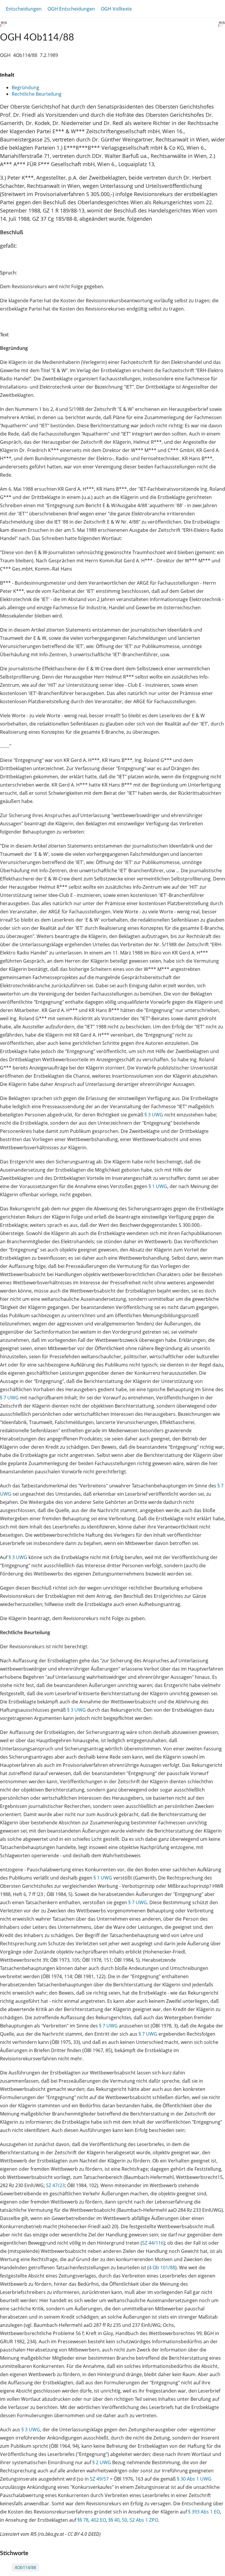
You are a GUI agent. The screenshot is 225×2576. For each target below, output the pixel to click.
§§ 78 (83, 2520)
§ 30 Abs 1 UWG (194, 2479)
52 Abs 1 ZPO (144, 2520)
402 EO (98, 2520)
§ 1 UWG (158, 1186)
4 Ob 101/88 (162, 2268)
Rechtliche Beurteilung (37, 94)
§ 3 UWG (154, 1115)
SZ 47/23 (55, 2185)
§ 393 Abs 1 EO (204, 2512)
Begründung (25, 87)
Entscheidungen (24, 9)
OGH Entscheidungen (71, 9)
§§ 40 (114, 2520)
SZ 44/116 (153, 2243)
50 (125, 2520)
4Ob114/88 (25, 2567)
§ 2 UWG (102, 2462)
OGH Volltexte (116, 9)
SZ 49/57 (99, 2479)
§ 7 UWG (9, 1398)
